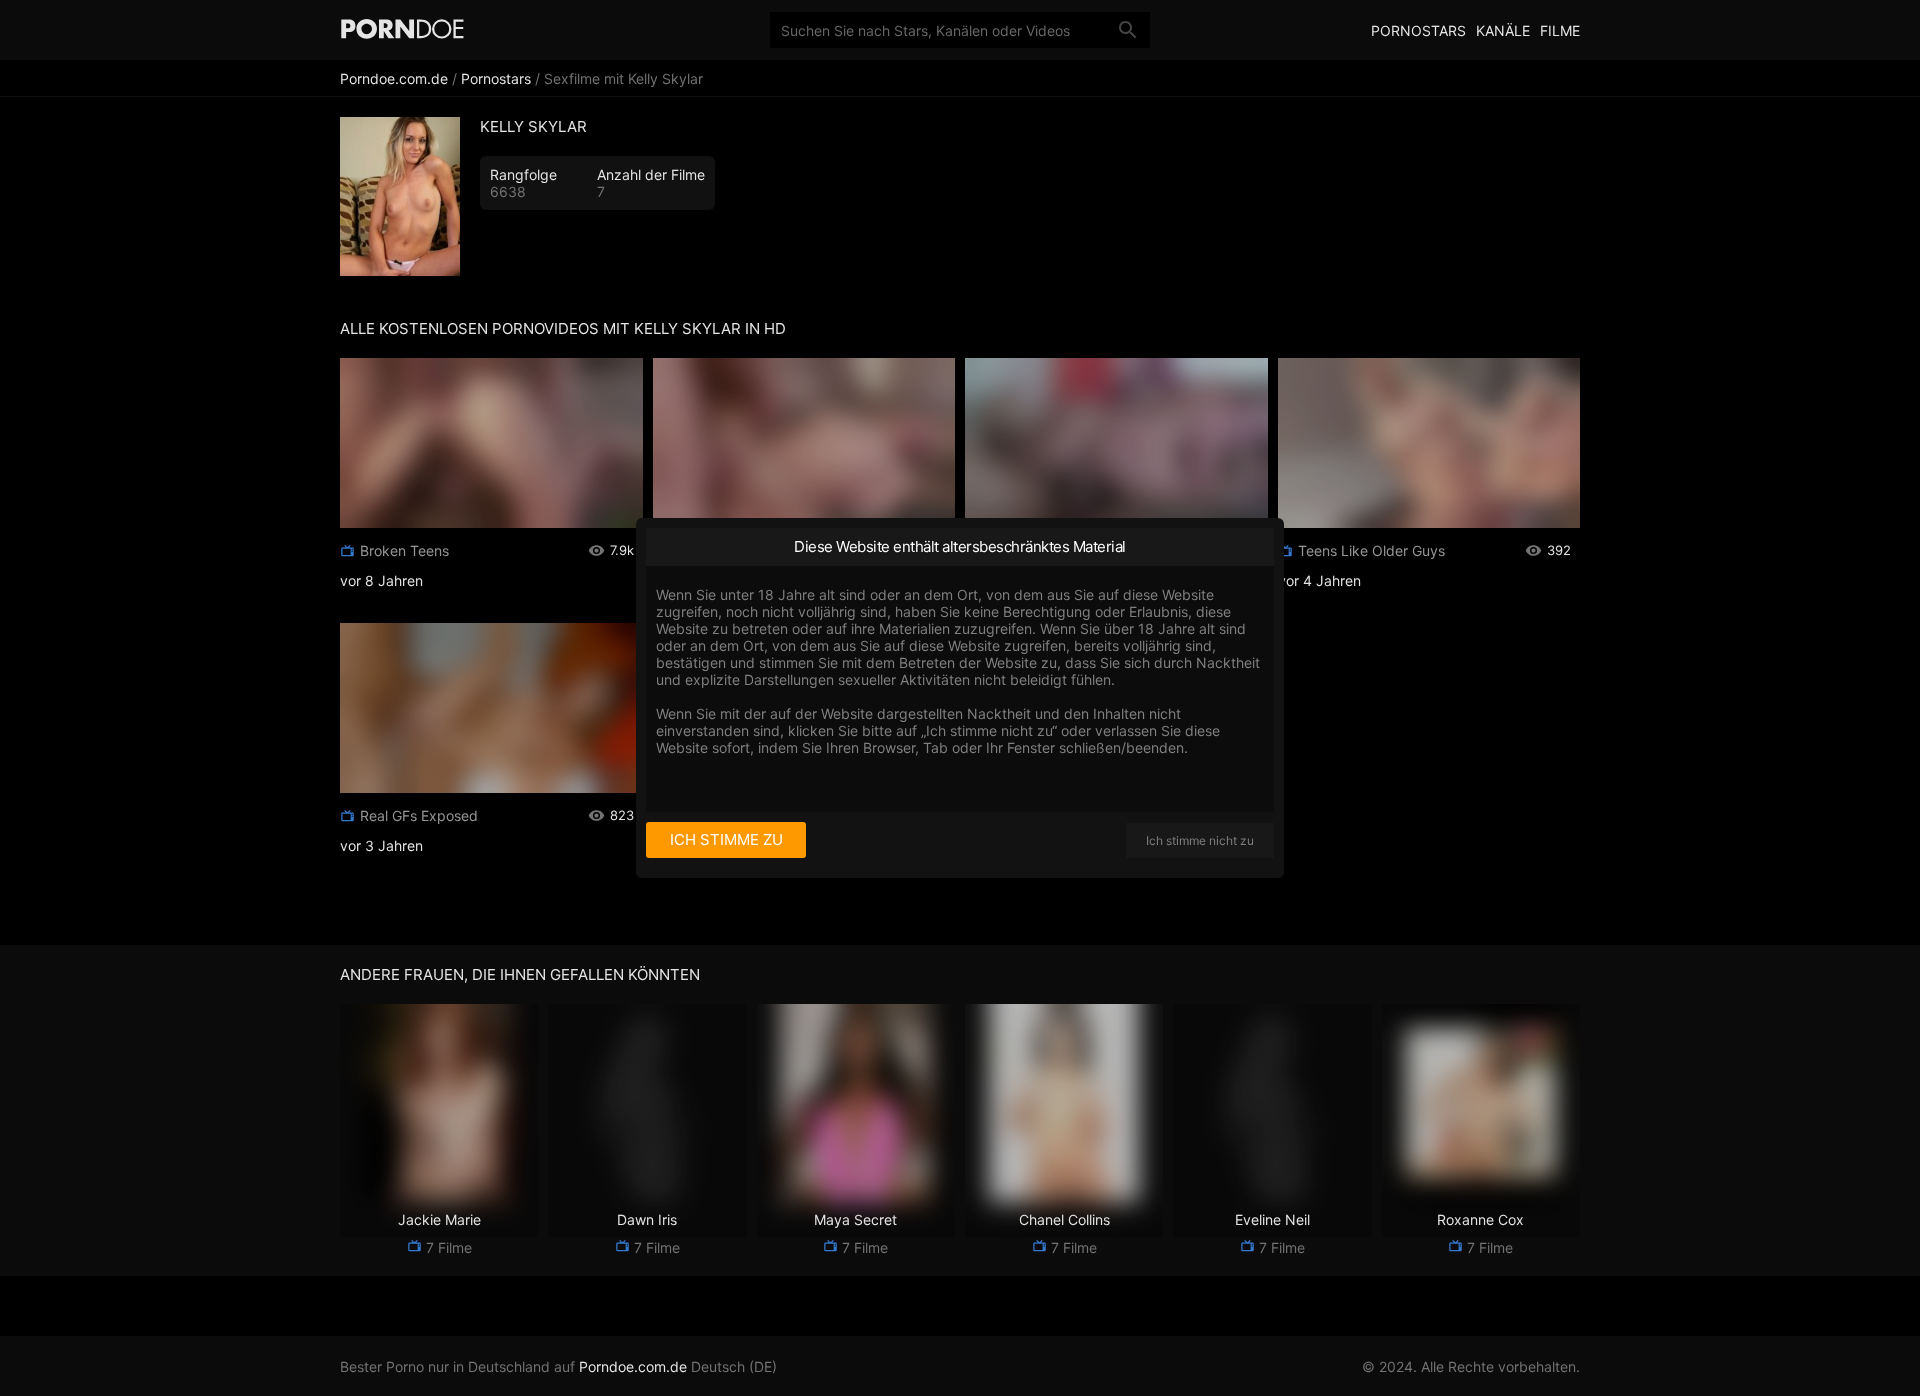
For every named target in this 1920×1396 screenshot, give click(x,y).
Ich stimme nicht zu (1200, 840)
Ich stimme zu (726, 839)
